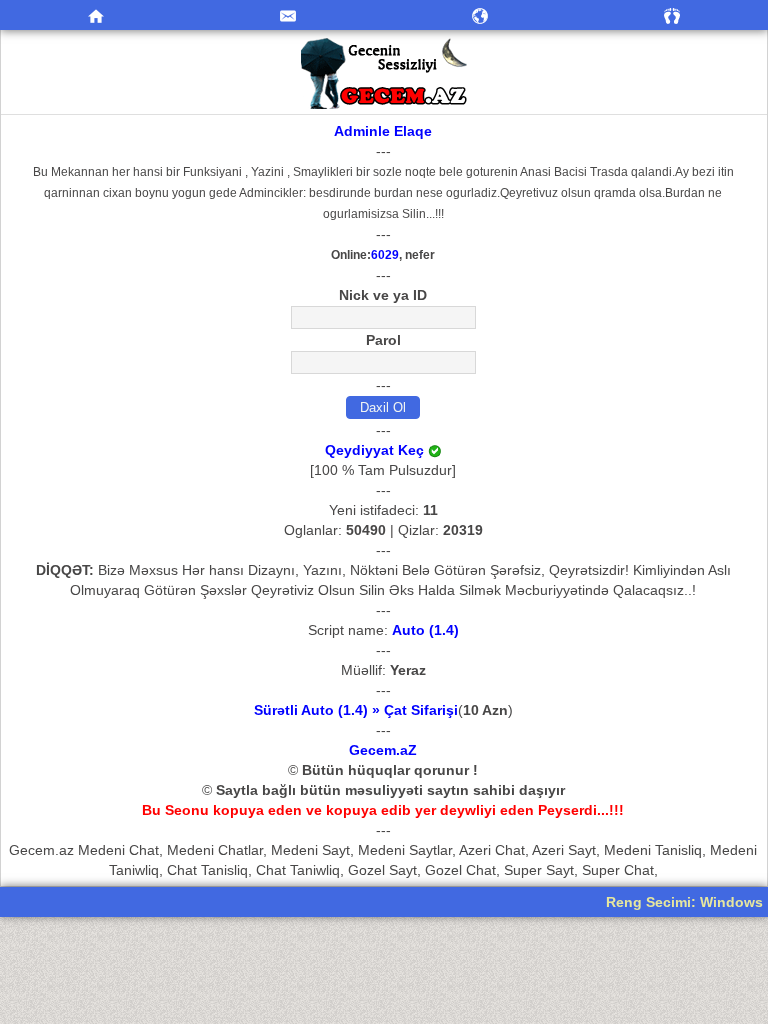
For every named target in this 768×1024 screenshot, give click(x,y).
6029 (385, 254)
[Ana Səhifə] (96, 15)
